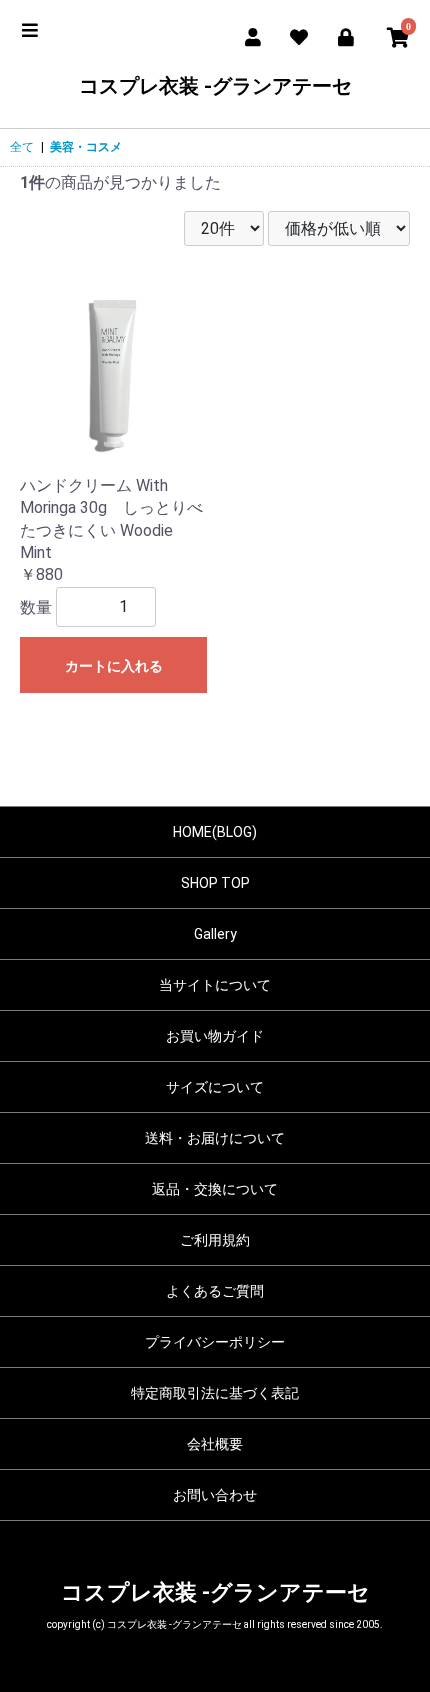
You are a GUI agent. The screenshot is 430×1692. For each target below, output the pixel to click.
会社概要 (215, 1444)
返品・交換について (215, 1189)
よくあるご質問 (215, 1291)
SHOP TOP (215, 883)
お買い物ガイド (215, 1036)
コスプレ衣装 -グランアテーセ (215, 86)
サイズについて (215, 1087)
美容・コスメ (86, 147)
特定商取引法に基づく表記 (215, 1393)
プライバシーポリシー (215, 1342)
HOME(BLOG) (215, 832)
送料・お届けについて (215, 1138)
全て (22, 147)
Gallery (215, 934)
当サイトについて (215, 985)
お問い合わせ (215, 1495)
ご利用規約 (215, 1240)
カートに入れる (114, 666)
